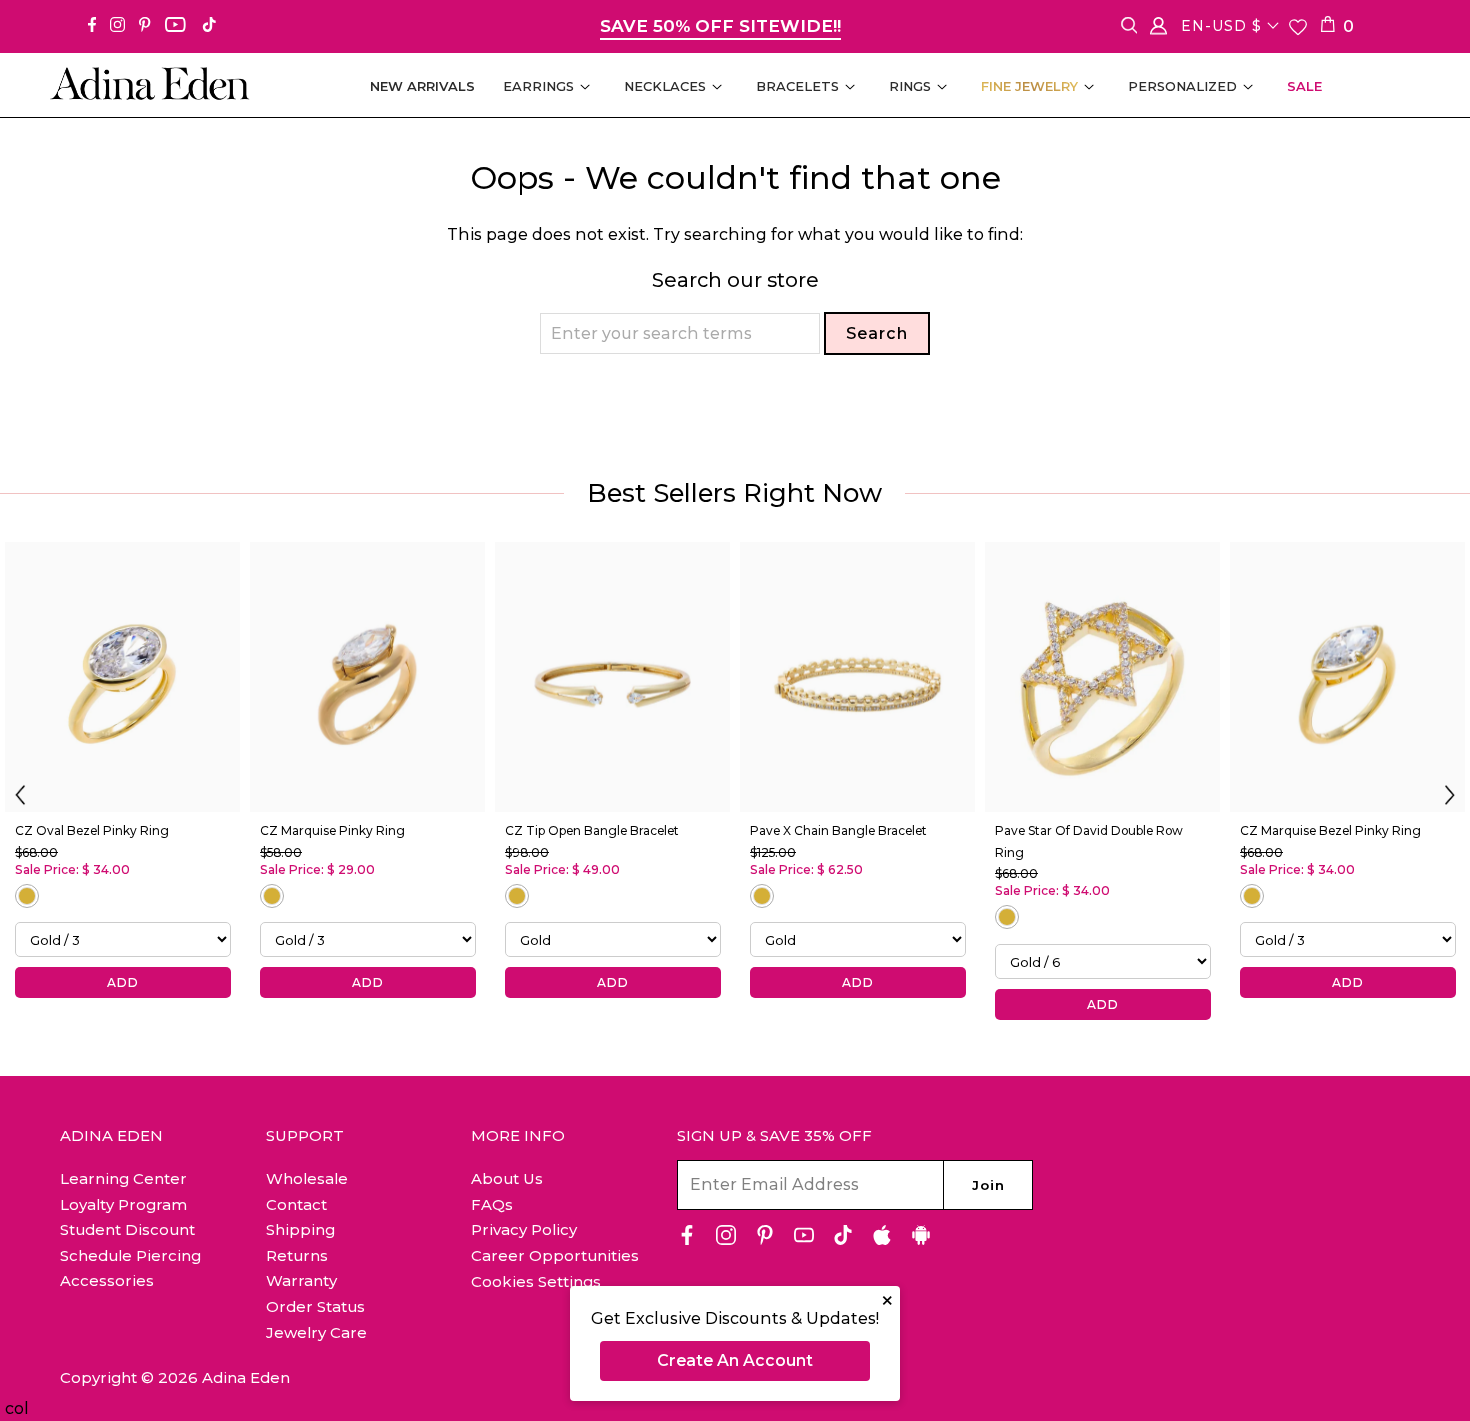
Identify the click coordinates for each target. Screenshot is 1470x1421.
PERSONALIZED (1182, 86)
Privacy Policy (524, 1229)
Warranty (301, 1280)
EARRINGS (538, 86)
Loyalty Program (123, 1204)
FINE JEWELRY (1029, 86)
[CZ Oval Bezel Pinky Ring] (122, 677)
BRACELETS (797, 86)
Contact (296, 1204)
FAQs (492, 1204)
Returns (297, 1255)
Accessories (107, 1280)
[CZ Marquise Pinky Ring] (367, 677)
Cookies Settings (536, 1282)
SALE (1304, 86)
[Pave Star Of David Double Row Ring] (1102, 677)
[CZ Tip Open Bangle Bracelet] (612, 677)
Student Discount (127, 1229)
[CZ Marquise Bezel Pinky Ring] (1347, 677)
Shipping (300, 1229)
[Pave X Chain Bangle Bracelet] (857, 677)
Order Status (315, 1306)
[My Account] (1158, 29)
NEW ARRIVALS (422, 86)
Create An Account (735, 1360)
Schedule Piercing (130, 1255)
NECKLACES (665, 86)
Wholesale (307, 1178)
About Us (507, 1178)
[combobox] (680, 333)
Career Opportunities (555, 1255)
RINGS (910, 86)
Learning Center (123, 1178)
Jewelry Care (316, 1332)
